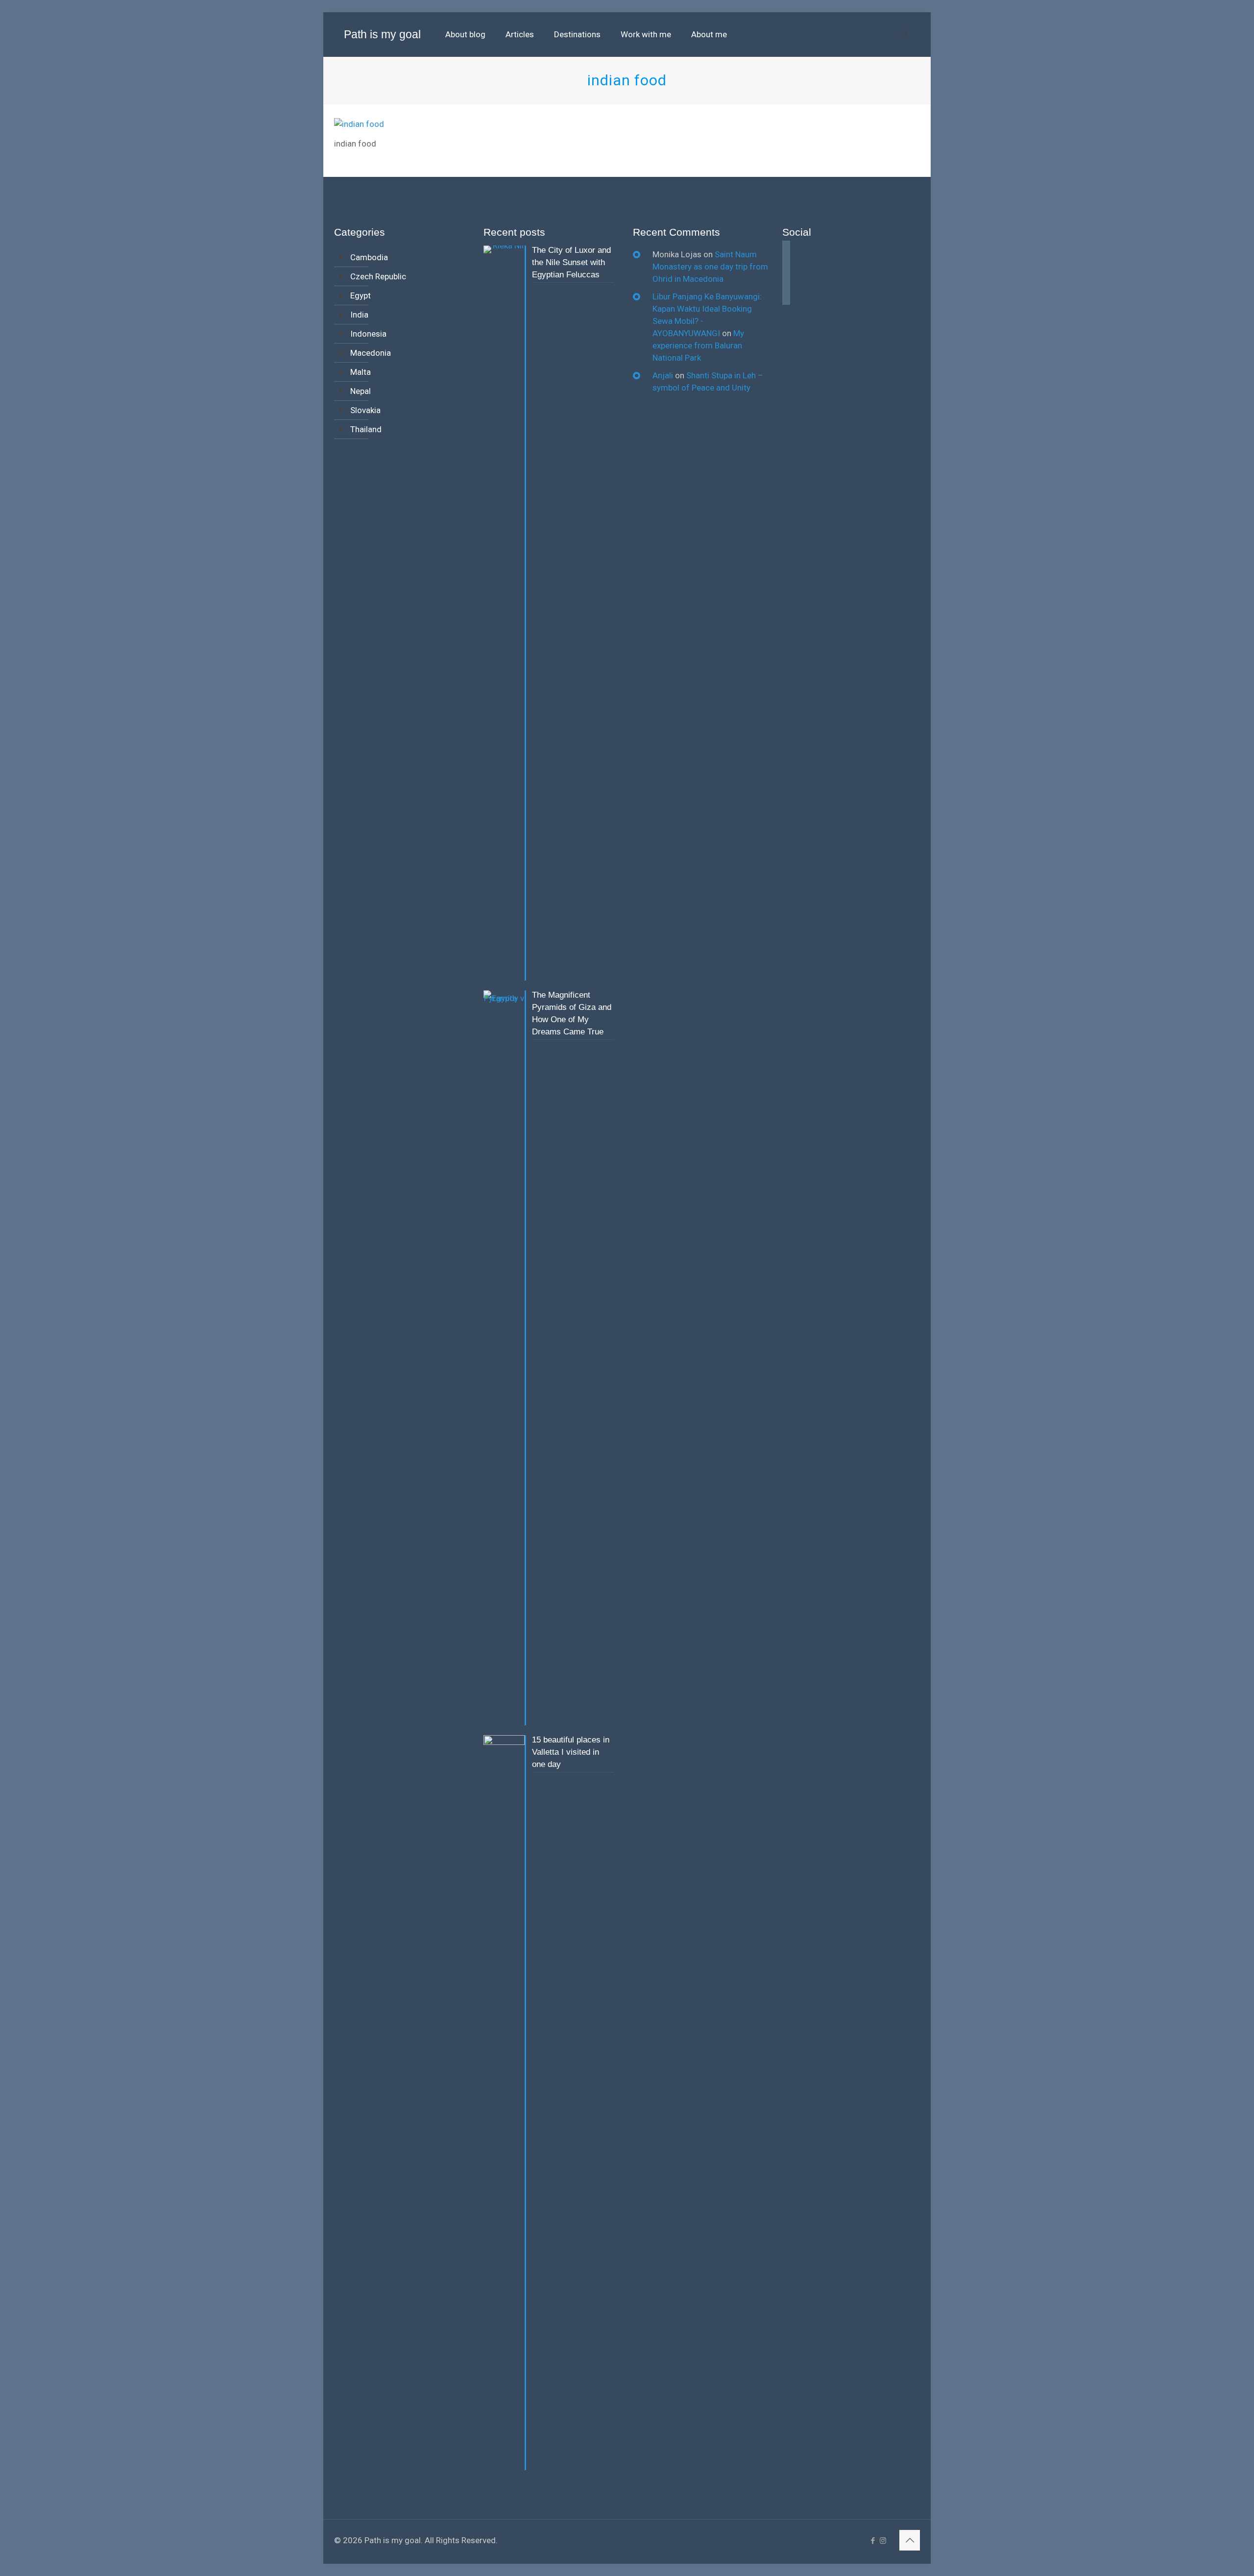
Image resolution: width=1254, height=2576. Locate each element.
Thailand (366, 429)
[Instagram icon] (883, 2541)
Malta (361, 372)
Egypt (361, 295)
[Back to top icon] (910, 2540)
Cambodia (369, 257)
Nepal (361, 391)
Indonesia (368, 334)
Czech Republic (378, 276)
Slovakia (365, 410)
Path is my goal (382, 34)
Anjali (663, 375)
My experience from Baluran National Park (698, 345)
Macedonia (371, 353)
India (359, 315)
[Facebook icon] (873, 2541)
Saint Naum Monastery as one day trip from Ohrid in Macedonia (710, 267)
